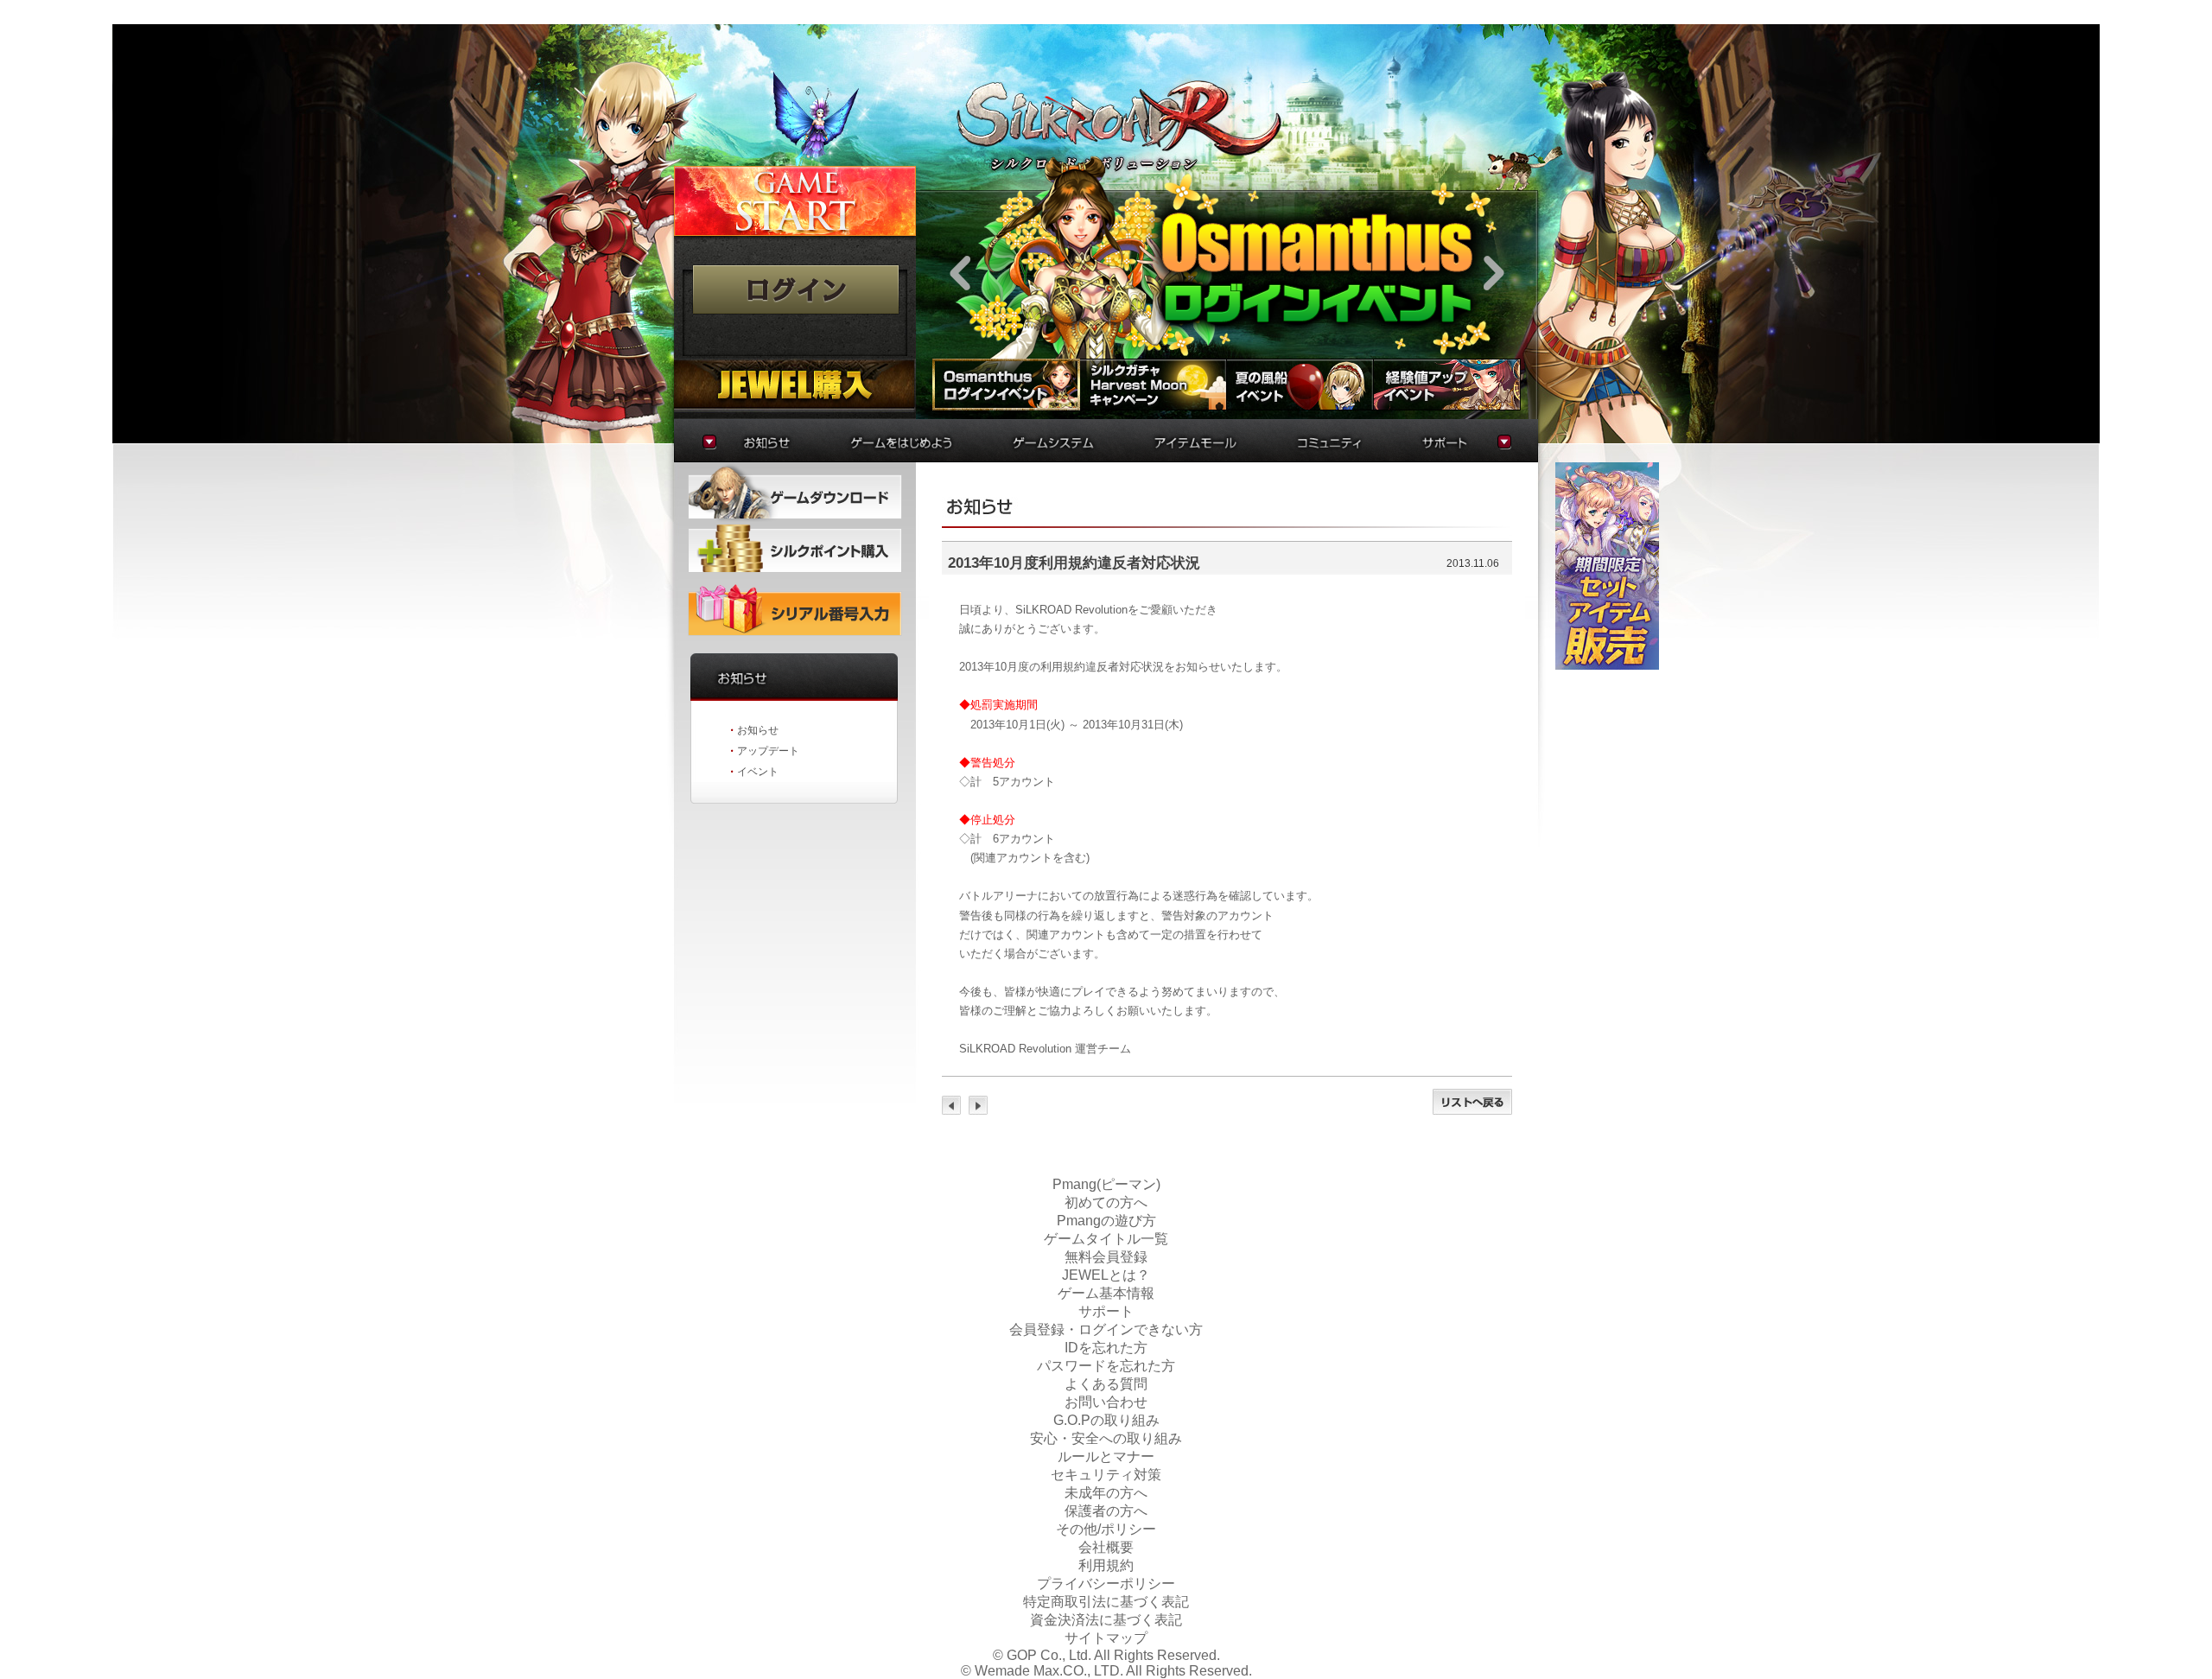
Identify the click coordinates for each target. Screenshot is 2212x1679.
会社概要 (1106, 1547)
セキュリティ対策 (1106, 1475)
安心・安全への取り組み (1106, 1438)
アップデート (768, 751)
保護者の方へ (1106, 1511)
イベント (758, 772)
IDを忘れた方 (1106, 1348)
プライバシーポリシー (1106, 1584)
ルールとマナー (1106, 1456)
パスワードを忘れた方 (1106, 1366)
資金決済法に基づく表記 (1106, 1620)
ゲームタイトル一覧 (1106, 1239)
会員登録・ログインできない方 (1106, 1329)
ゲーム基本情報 (1106, 1293)
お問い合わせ (1106, 1402)
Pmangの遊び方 (1106, 1221)
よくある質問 (1106, 1384)
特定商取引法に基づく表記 (1106, 1602)
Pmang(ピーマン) (1106, 1184)
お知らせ (758, 730)
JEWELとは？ (1106, 1275)
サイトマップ (1106, 1638)
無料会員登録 (1106, 1257)
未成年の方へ (1106, 1493)
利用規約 (1106, 1565)
